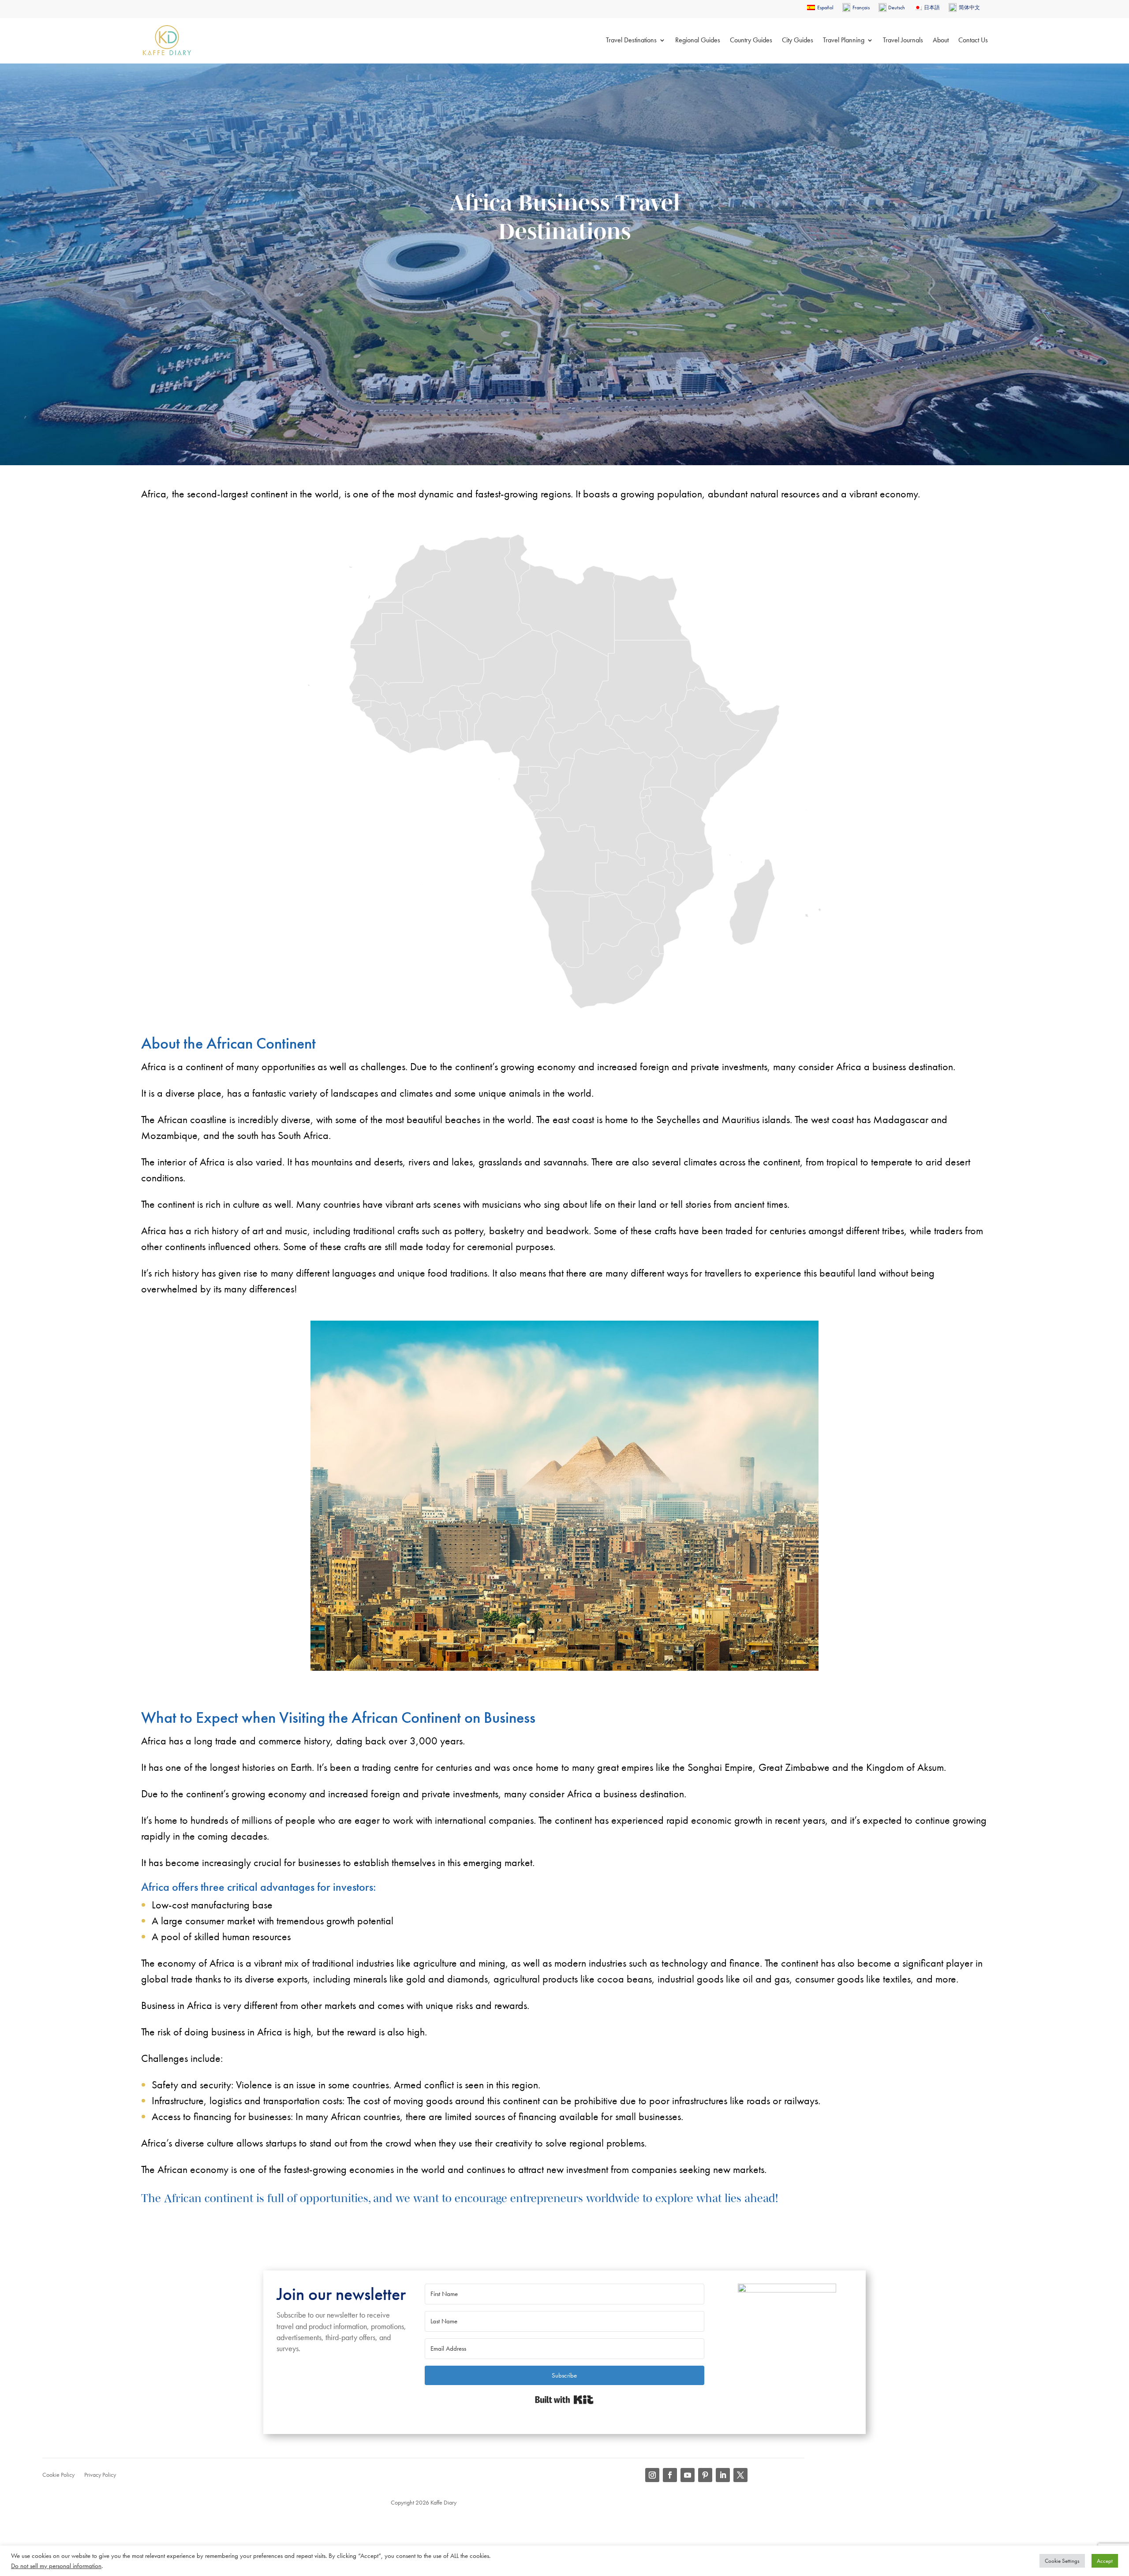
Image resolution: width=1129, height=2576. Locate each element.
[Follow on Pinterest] (705, 2475)
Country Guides (751, 40)
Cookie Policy (58, 2475)
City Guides (798, 40)
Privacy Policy (100, 2475)
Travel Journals (903, 40)
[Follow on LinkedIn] (723, 2475)
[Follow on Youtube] (688, 2475)
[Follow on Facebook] (670, 2475)
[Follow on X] (740, 2475)
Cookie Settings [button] (1062, 2561)
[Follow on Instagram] (652, 2475)
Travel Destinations (631, 40)
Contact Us (973, 40)
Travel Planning (844, 40)
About (941, 40)
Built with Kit (564, 2400)
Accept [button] (1105, 2561)
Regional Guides (698, 40)
